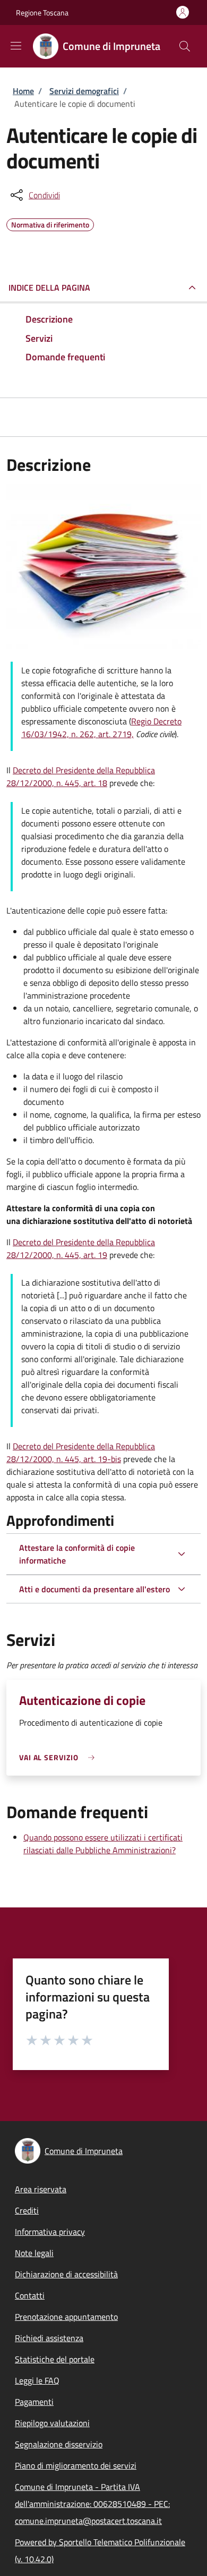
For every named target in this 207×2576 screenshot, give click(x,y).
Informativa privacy (50, 2232)
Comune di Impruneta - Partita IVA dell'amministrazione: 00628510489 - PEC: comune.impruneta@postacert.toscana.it (92, 2504)
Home (23, 91)
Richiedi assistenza (49, 2338)
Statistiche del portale (55, 2359)
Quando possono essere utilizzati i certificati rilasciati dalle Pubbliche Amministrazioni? (103, 1844)
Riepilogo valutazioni (52, 2423)
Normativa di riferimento (50, 223)
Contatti (30, 2295)
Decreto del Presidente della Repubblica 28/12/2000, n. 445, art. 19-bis (81, 1452)
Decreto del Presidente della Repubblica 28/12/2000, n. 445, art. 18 (81, 776)
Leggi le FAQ (37, 2380)
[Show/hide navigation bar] (16, 46)
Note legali (34, 2253)
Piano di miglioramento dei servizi (76, 2465)
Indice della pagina (49, 288)
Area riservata (41, 2189)
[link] (59, 1757)
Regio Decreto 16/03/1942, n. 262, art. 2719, (101, 728)
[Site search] (185, 46)
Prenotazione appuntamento (66, 2317)
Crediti (27, 2210)
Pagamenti (34, 2402)
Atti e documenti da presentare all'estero (94, 1589)
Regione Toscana (42, 12)
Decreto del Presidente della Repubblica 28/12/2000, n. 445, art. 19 (81, 1248)
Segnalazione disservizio (59, 2444)
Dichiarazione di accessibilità (66, 2274)
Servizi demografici (84, 91)
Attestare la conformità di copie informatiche (77, 1554)
